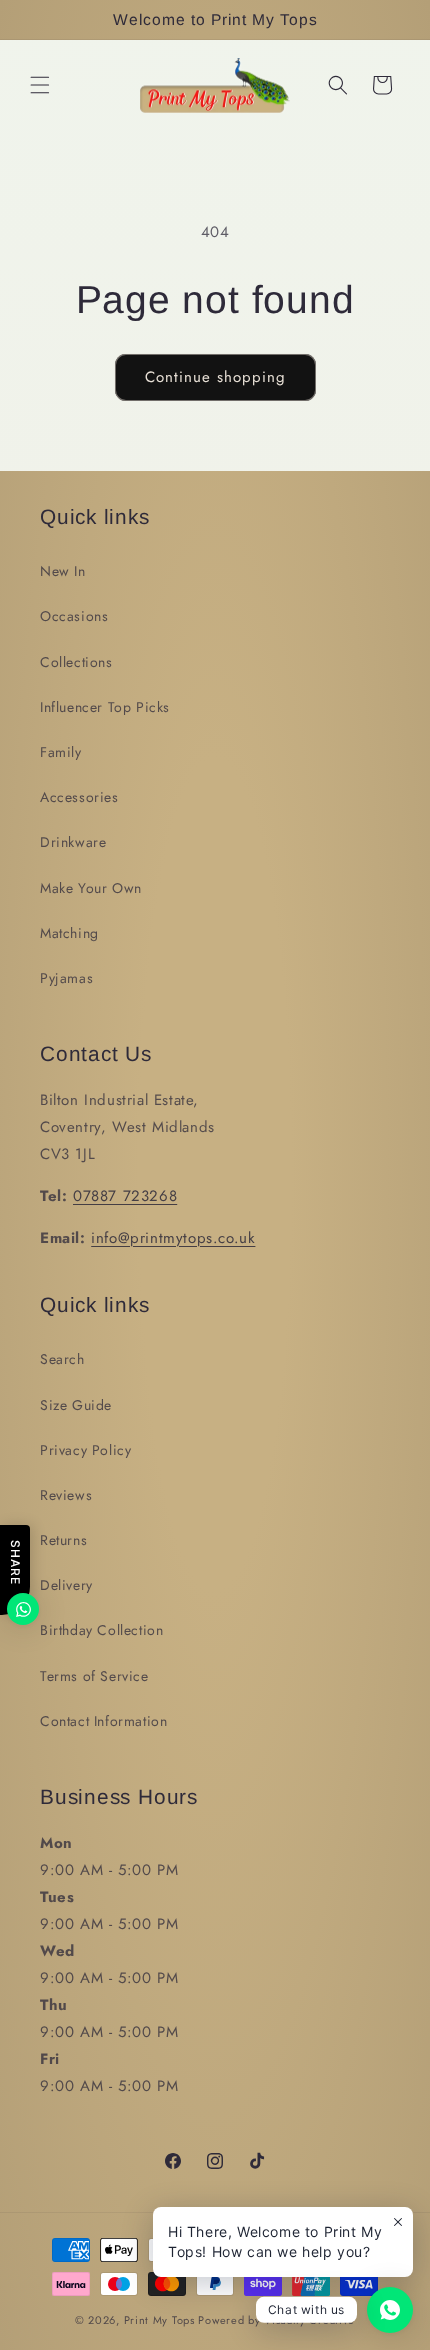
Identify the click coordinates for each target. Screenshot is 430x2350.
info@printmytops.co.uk (173, 1238)
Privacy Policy (85, 1450)
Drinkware (73, 842)
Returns (63, 1540)
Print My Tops (159, 2320)
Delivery (66, 1585)
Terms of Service (94, 1676)
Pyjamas (66, 978)
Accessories (79, 797)
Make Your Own (91, 888)
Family (61, 752)
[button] (40, 85)
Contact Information (103, 1721)
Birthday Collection (101, 1630)
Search (62, 1359)
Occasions (74, 616)
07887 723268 (125, 1196)
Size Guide (76, 1405)
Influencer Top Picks (105, 707)
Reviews (66, 1495)
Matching (69, 933)
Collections (76, 662)
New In (63, 571)
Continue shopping (215, 377)
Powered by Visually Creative (276, 2320)
